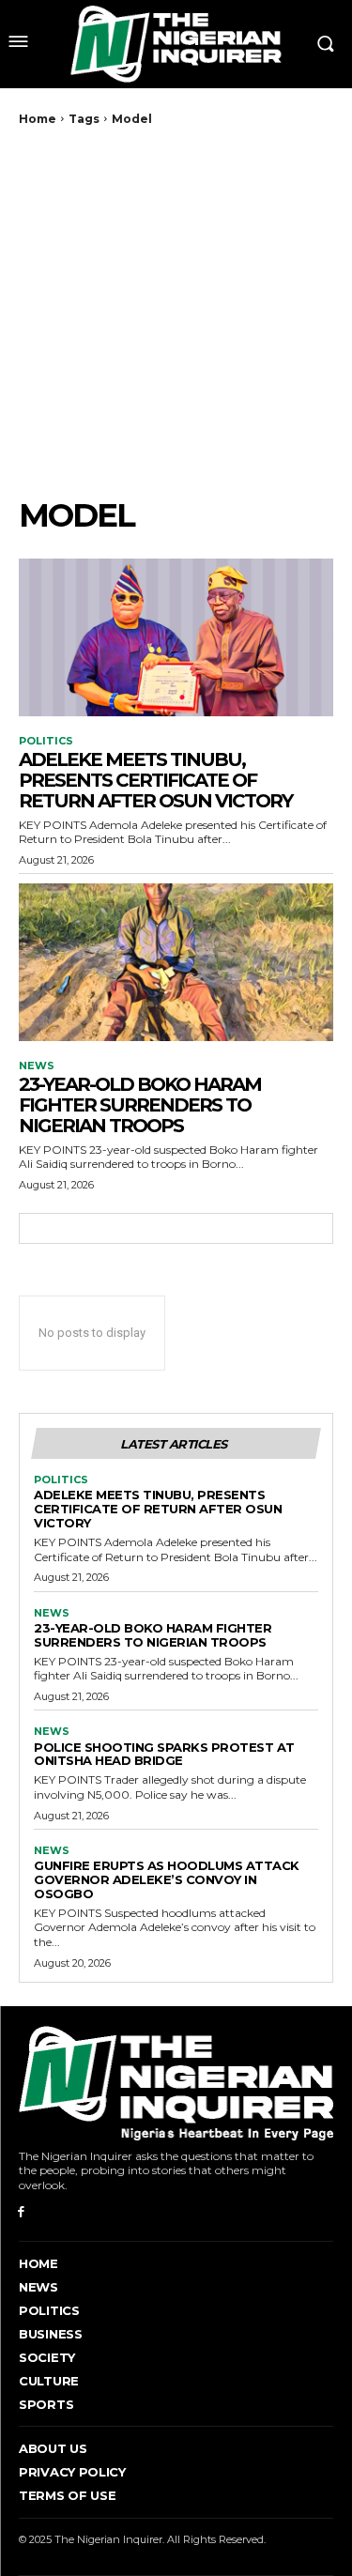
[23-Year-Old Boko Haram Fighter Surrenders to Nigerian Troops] (176, 962)
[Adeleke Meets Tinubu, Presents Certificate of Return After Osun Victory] (176, 637)
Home (38, 119)
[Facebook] (21, 2212)
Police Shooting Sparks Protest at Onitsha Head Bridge (164, 1754)
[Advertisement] (176, 311)
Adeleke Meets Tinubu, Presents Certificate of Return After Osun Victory (155, 780)
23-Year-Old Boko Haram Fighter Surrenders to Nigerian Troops (140, 1105)
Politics (46, 741)
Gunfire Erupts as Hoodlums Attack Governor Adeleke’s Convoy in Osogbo (167, 1879)
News (37, 1066)
